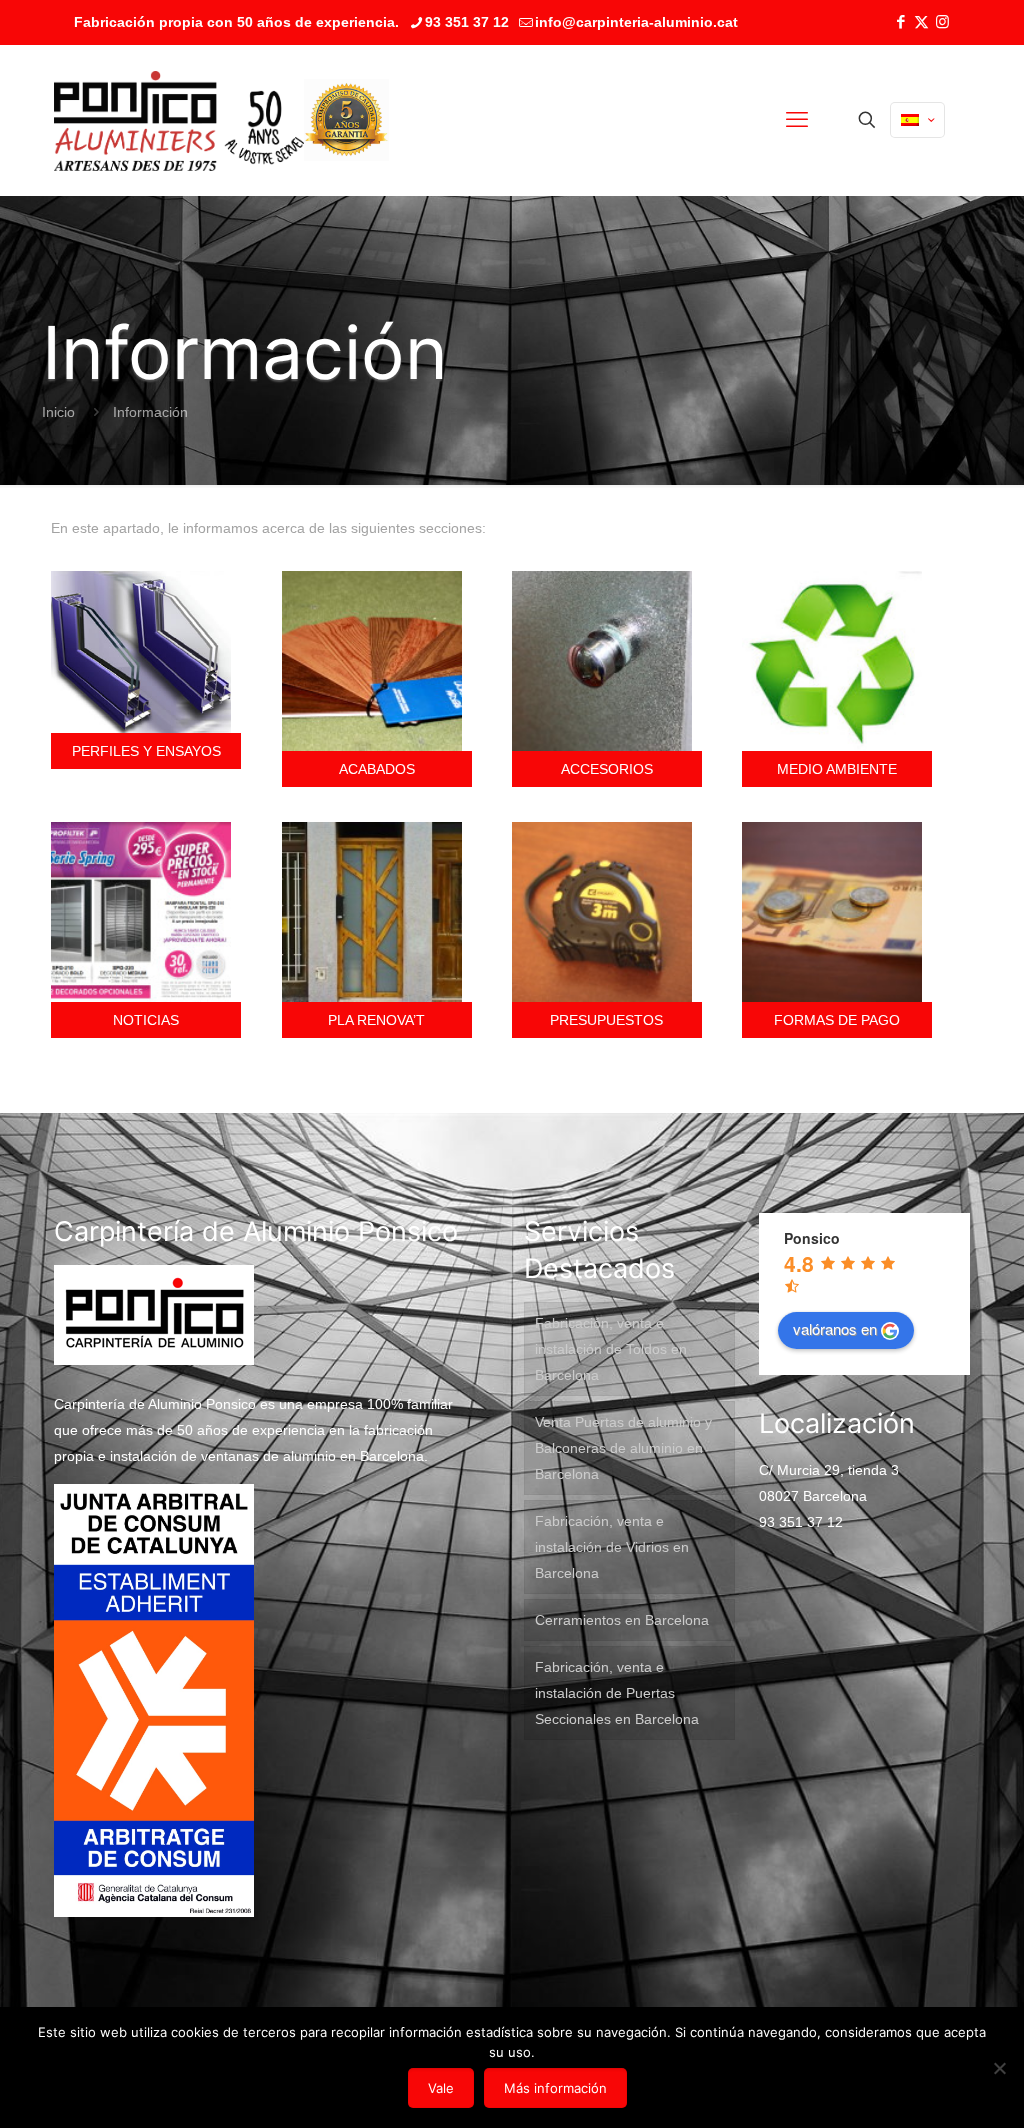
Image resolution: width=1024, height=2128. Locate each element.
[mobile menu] (797, 120)
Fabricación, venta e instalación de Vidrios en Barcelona (612, 1547)
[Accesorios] (607, 661)
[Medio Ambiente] (837, 661)
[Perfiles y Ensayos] (146, 652)
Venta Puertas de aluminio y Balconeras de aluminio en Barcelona (623, 1448)
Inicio (58, 412)
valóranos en (835, 1328)
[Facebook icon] (900, 21)
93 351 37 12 (467, 22)
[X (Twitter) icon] (921, 21)
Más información (555, 2088)
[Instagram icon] (942, 21)
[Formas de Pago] (837, 912)
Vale (441, 2088)
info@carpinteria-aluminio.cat (636, 22)
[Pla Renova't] (377, 912)
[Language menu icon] (917, 120)
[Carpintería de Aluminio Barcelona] (179, 120)
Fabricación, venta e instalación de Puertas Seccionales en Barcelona (617, 1693)
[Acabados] (377, 661)
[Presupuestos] (607, 912)
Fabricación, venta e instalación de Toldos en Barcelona (611, 1349)
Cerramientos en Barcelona (622, 1620)
